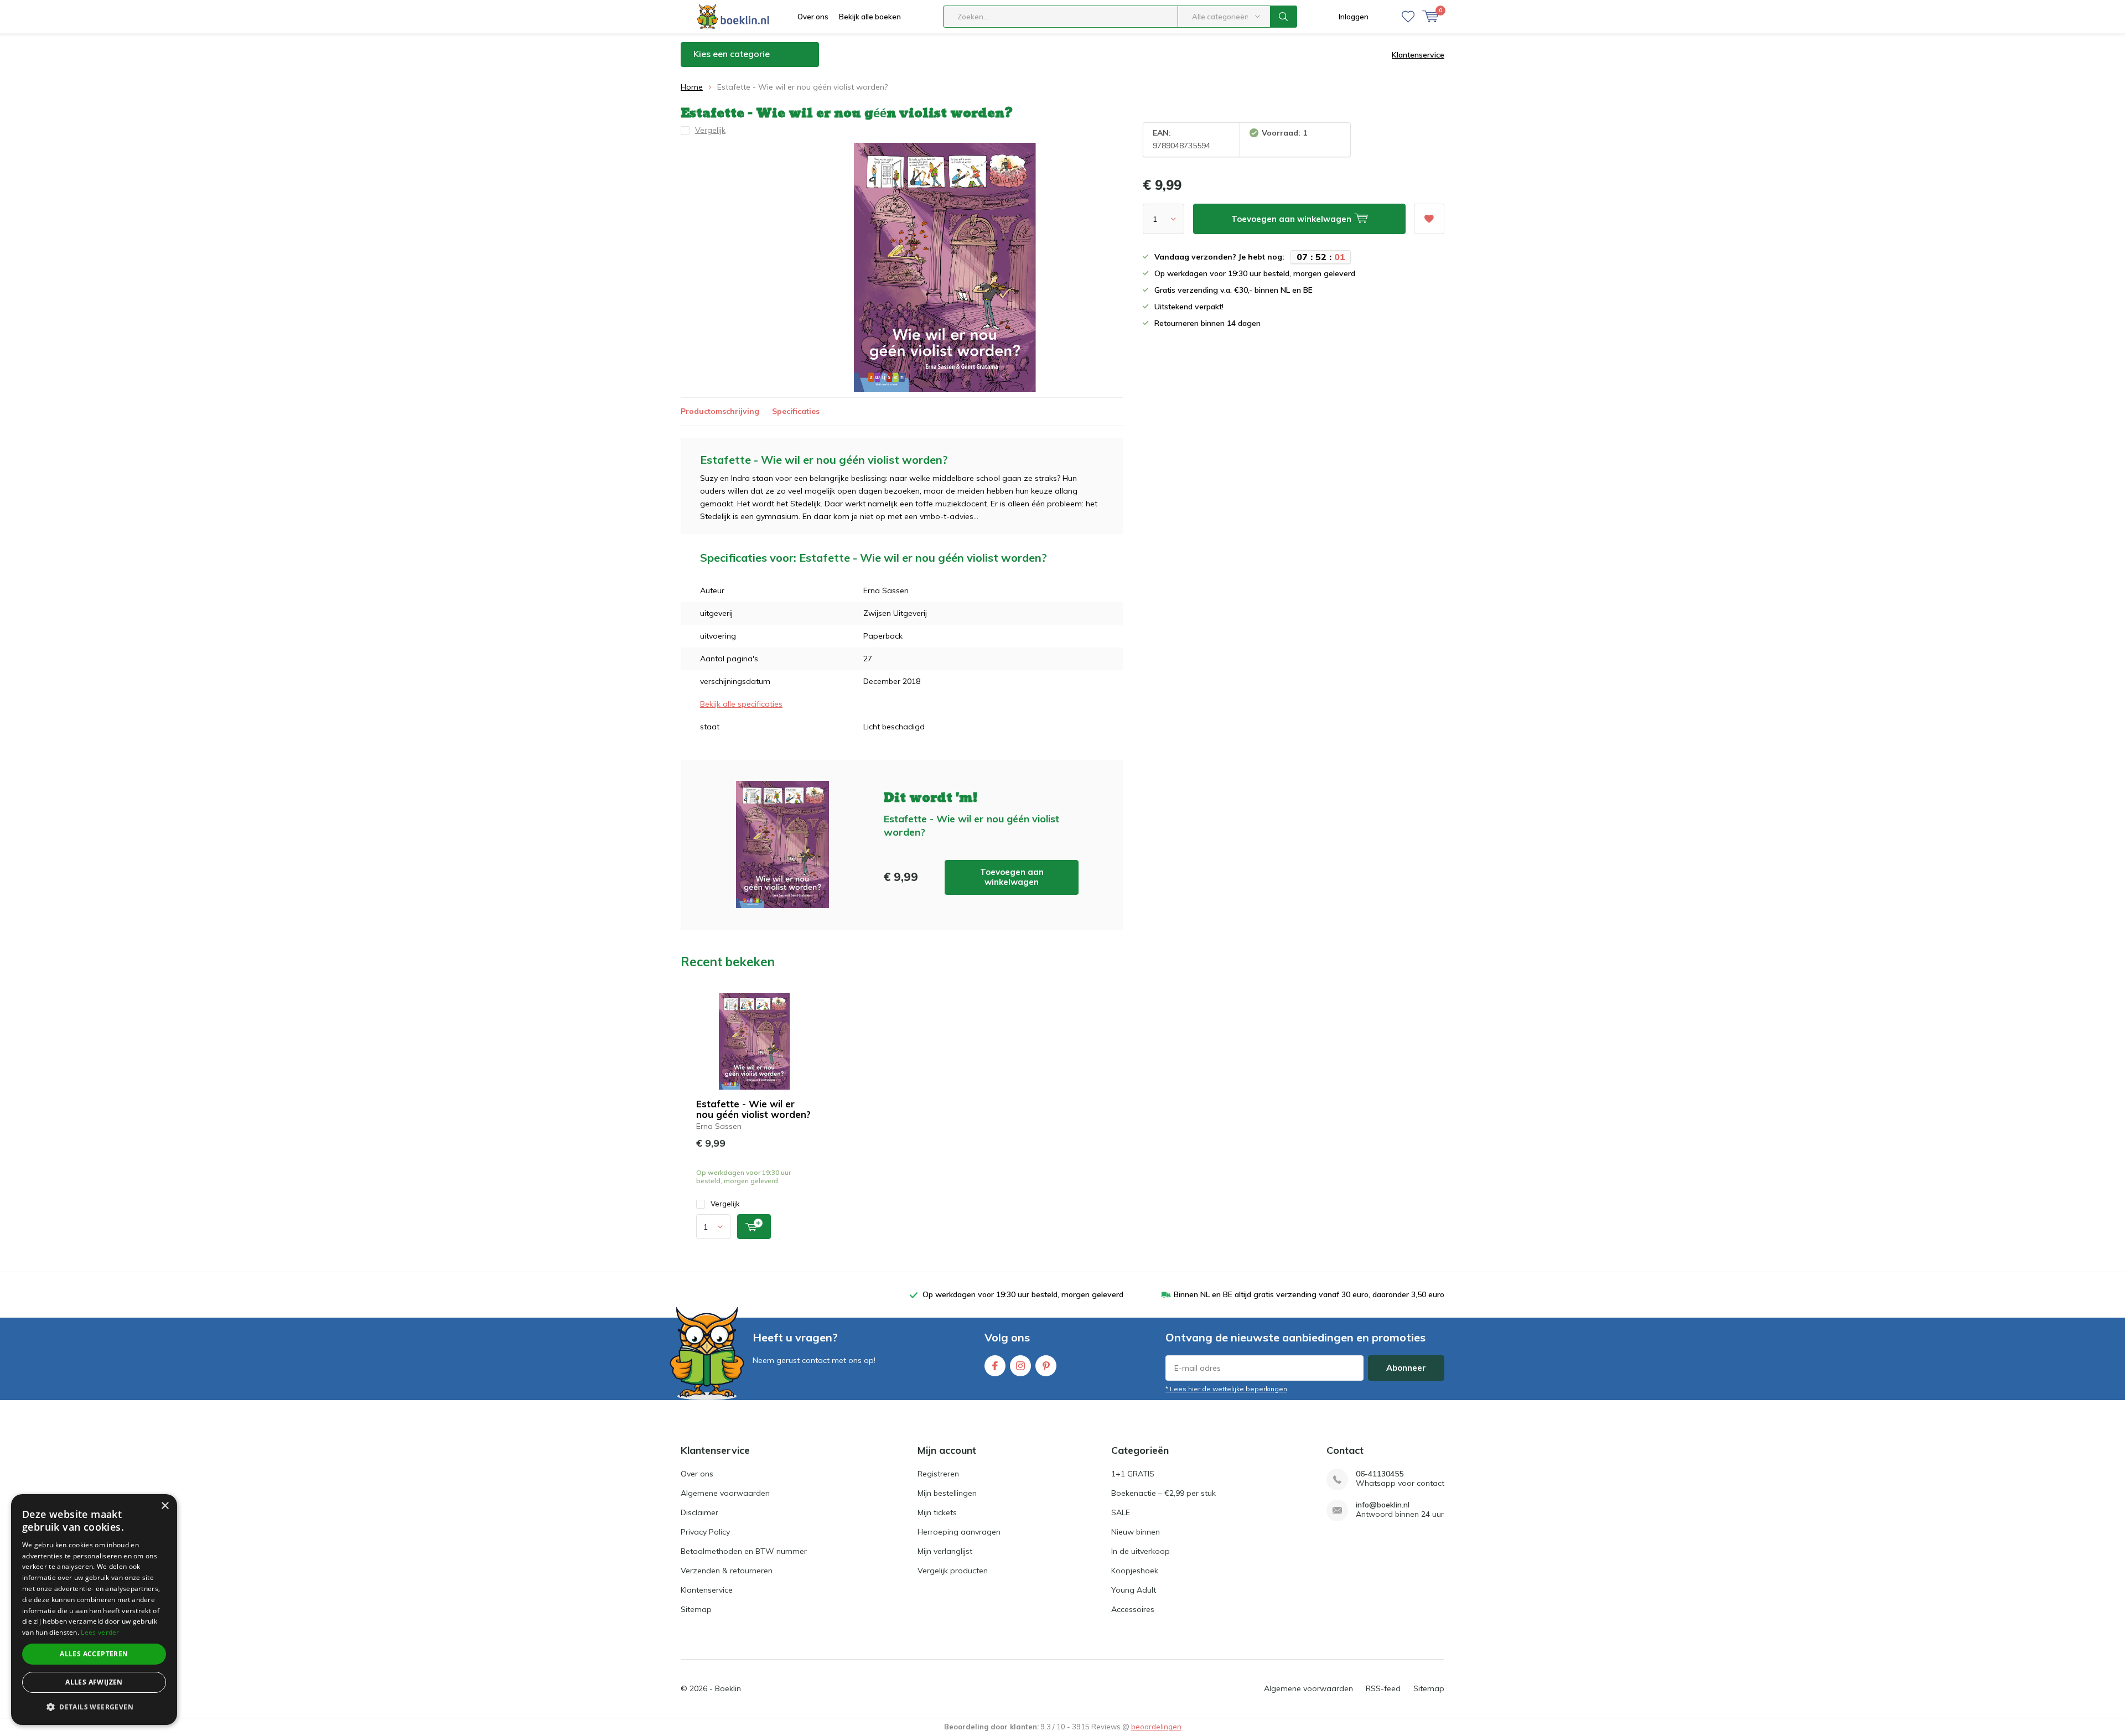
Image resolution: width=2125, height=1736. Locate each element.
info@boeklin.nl (1383, 1505)
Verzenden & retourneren (727, 1571)
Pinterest (1046, 1366)
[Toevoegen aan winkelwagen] (754, 1227)
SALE (1121, 1512)
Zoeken (1284, 17)
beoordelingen (1156, 1727)
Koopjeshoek (1135, 1571)
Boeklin (728, 1688)
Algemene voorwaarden (725, 1493)
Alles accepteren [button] (94, 1654)
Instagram (1020, 1366)
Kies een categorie (732, 54)
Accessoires (1133, 1609)
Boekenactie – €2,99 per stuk (1163, 1493)
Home (692, 87)
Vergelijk (725, 1204)
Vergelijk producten (953, 1571)
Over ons (813, 17)
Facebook (995, 1366)
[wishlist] (1408, 17)
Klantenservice (1418, 55)
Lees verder (100, 1632)
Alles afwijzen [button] (94, 1682)
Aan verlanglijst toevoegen (1429, 219)
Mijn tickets (937, 1512)
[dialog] (94, 1610)
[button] (94, 1707)
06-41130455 (1380, 1474)
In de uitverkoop (1141, 1551)
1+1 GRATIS (1133, 1474)
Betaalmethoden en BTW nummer (744, 1551)
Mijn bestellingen (947, 1493)
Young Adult (1134, 1590)
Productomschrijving (720, 411)
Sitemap (696, 1609)
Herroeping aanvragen (959, 1532)
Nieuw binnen (1136, 1532)
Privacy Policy (705, 1532)
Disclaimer (699, 1512)
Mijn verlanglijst (945, 1551)
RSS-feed (1383, 1688)
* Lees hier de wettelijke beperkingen (1226, 1389)
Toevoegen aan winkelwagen (1012, 877)
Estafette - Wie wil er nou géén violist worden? (753, 1109)
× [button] (165, 1506)
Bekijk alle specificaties (741, 704)
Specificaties (796, 411)
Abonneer (1406, 1368)
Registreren (938, 1474)
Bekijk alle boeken (870, 17)
